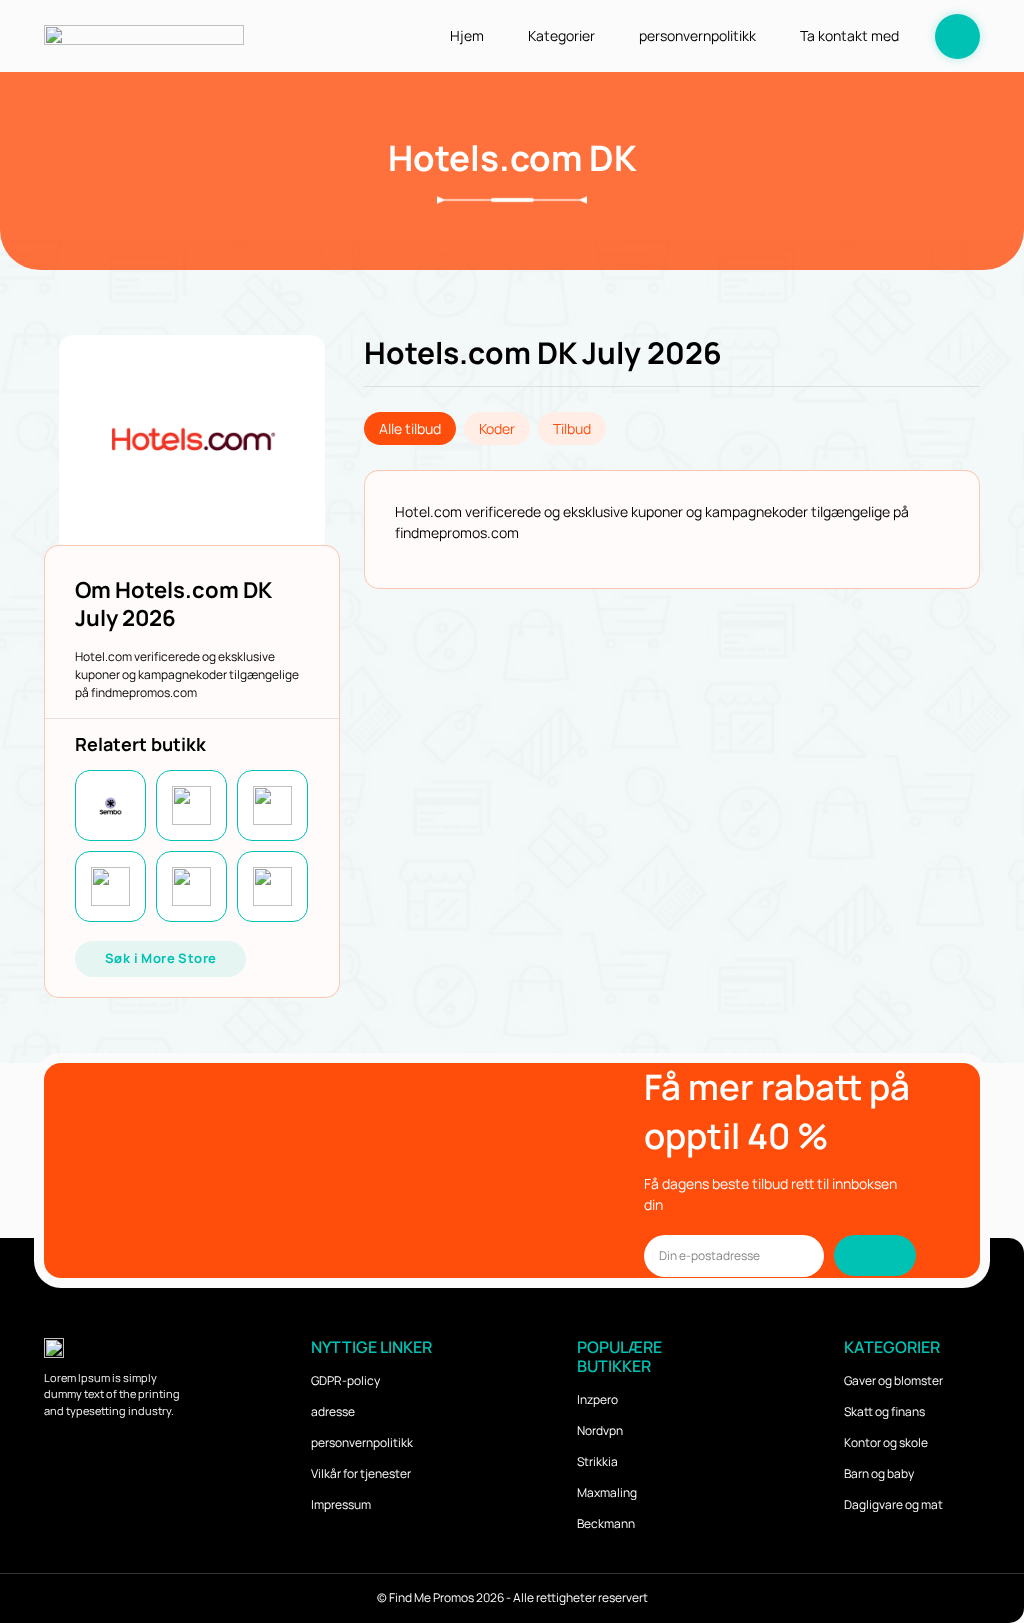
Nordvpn (600, 1430)
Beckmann (606, 1523)
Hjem (467, 35)
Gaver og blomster (893, 1380)
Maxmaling (607, 1492)
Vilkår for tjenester (361, 1473)
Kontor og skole (886, 1442)
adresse (333, 1411)
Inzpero (597, 1399)
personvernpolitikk (697, 35)
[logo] (144, 35)
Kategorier (561, 35)
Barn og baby (879, 1473)
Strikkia (597, 1461)
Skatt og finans (884, 1411)
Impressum (341, 1504)
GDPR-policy (345, 1380)
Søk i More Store (160, 958)
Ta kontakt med (849, 35)
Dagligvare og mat (893, 1504)
